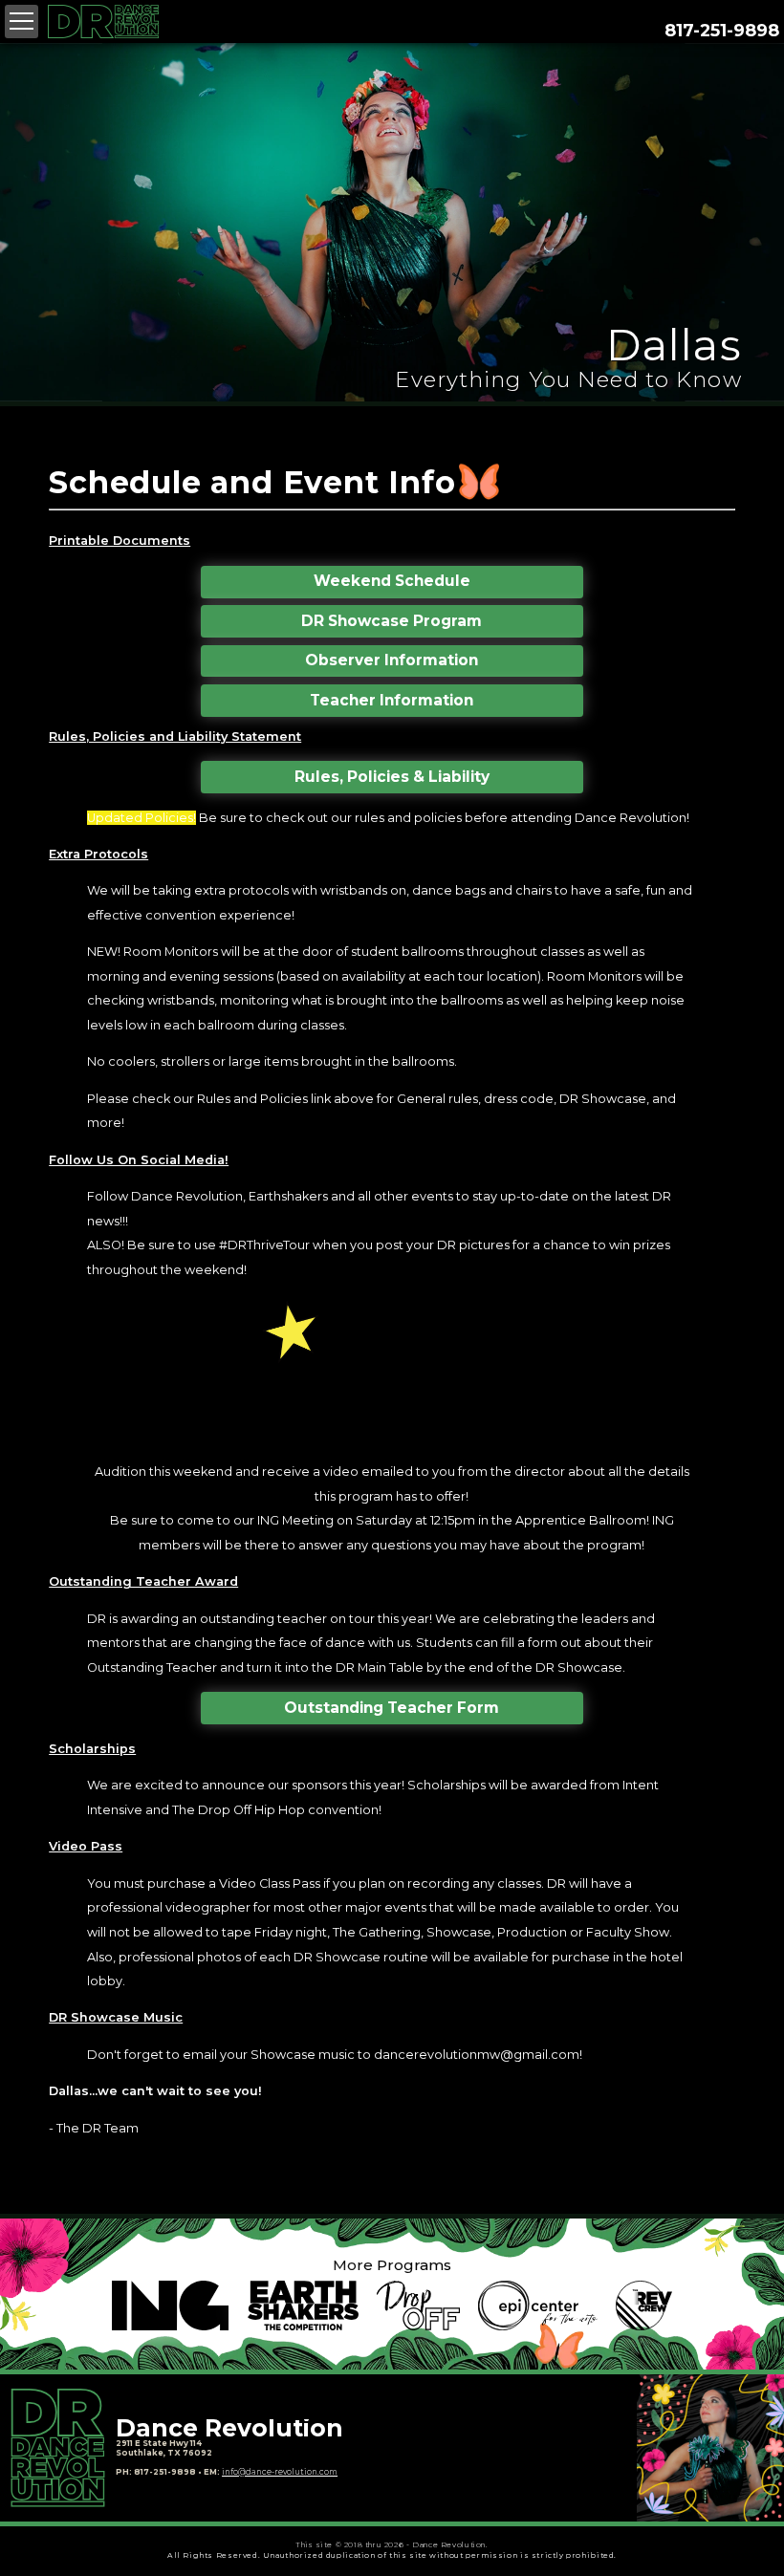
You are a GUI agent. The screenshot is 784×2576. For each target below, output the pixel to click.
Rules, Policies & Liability (392, 777)
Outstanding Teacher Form (392, 1708)
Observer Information (392, 660)
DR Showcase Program (392, 621)
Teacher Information (392, 700)
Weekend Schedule (392, 581)
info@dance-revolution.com (280, 2472)
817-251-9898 (722, 30)
